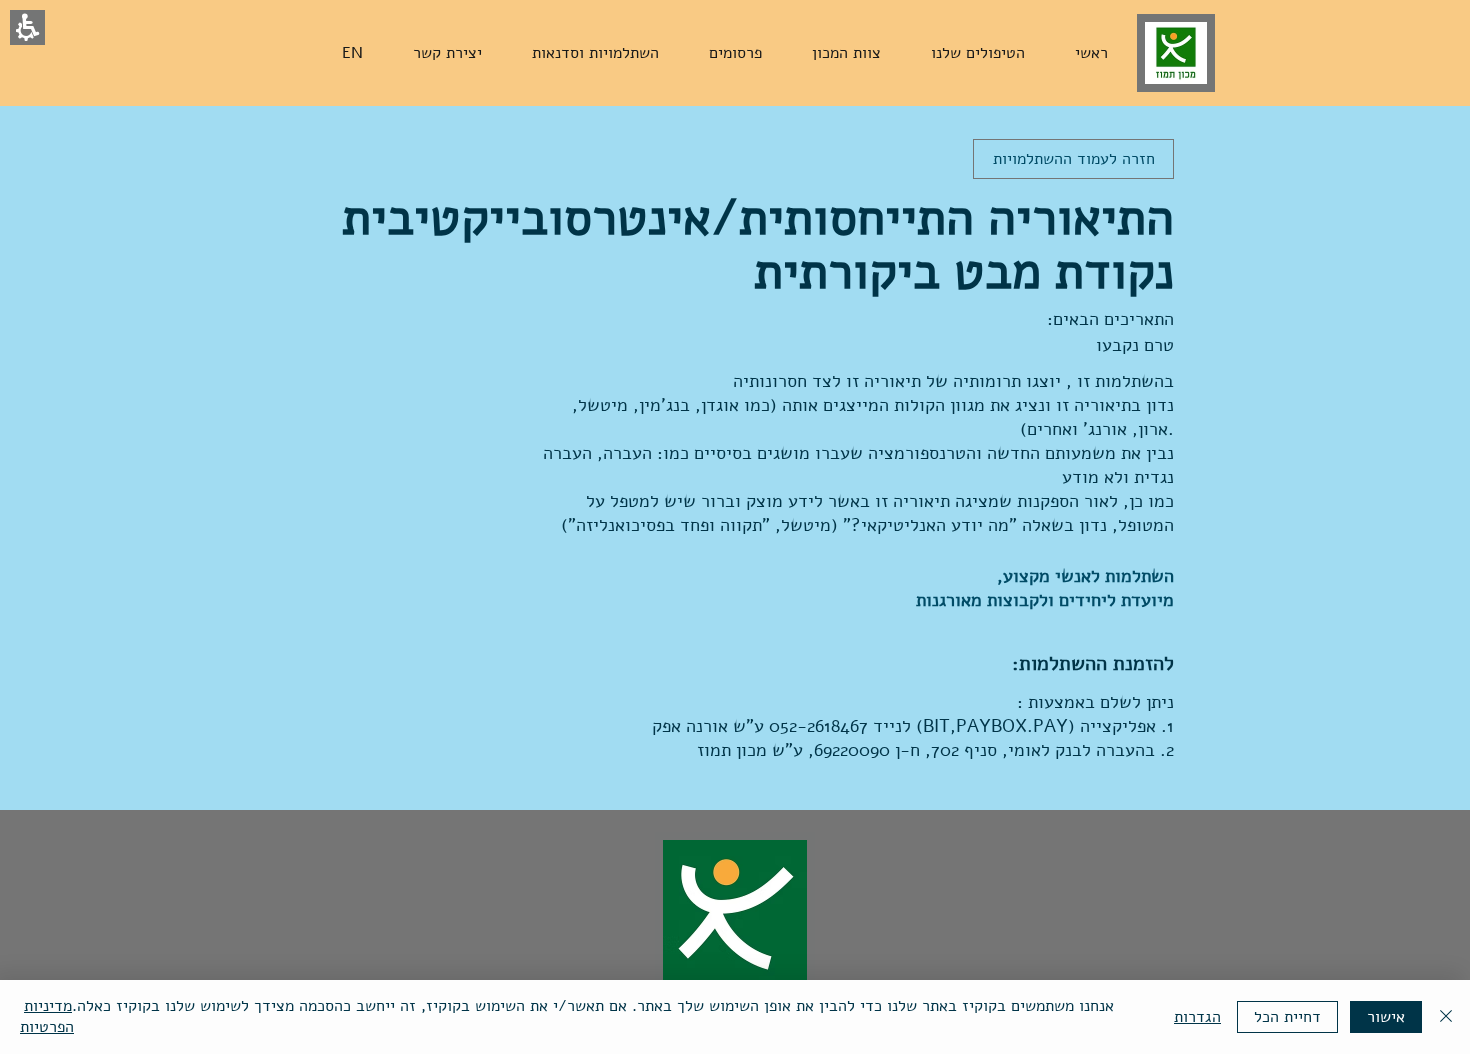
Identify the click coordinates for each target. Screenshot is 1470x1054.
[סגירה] (1446, 1017)
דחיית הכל (1287, 1017)
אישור (1386, 1017)
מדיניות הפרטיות (47, 1016)
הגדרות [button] (1197, 1017)
